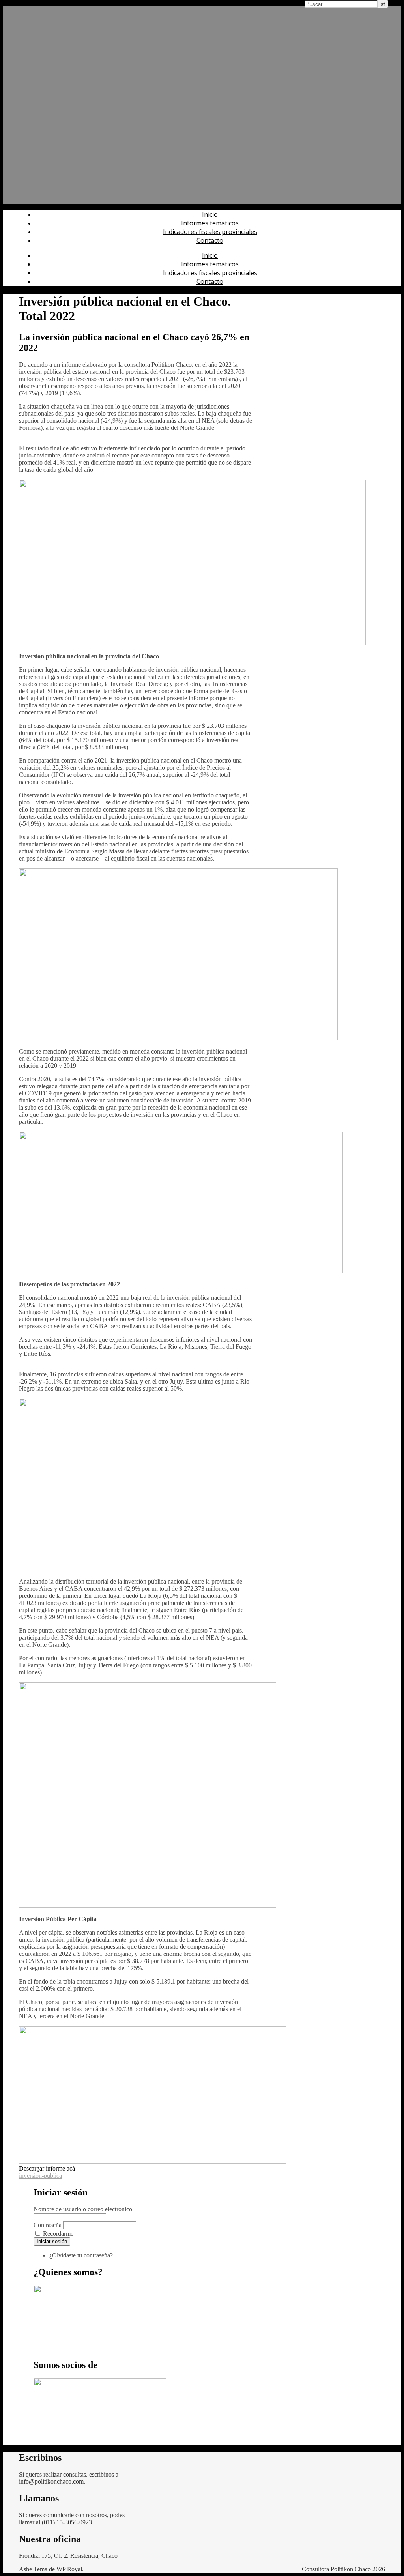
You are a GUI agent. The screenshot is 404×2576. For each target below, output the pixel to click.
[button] (47, 2168)
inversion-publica (40, 2176)
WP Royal (69, 2569)
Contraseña (48, 2225)
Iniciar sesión (52, 2241)
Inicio (210, 214)
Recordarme (58, 2234)
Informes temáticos (210, 223)
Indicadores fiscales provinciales (210, 232)
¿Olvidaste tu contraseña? (81, 2255)
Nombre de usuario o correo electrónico (83, 2209)
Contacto (210, 240)
